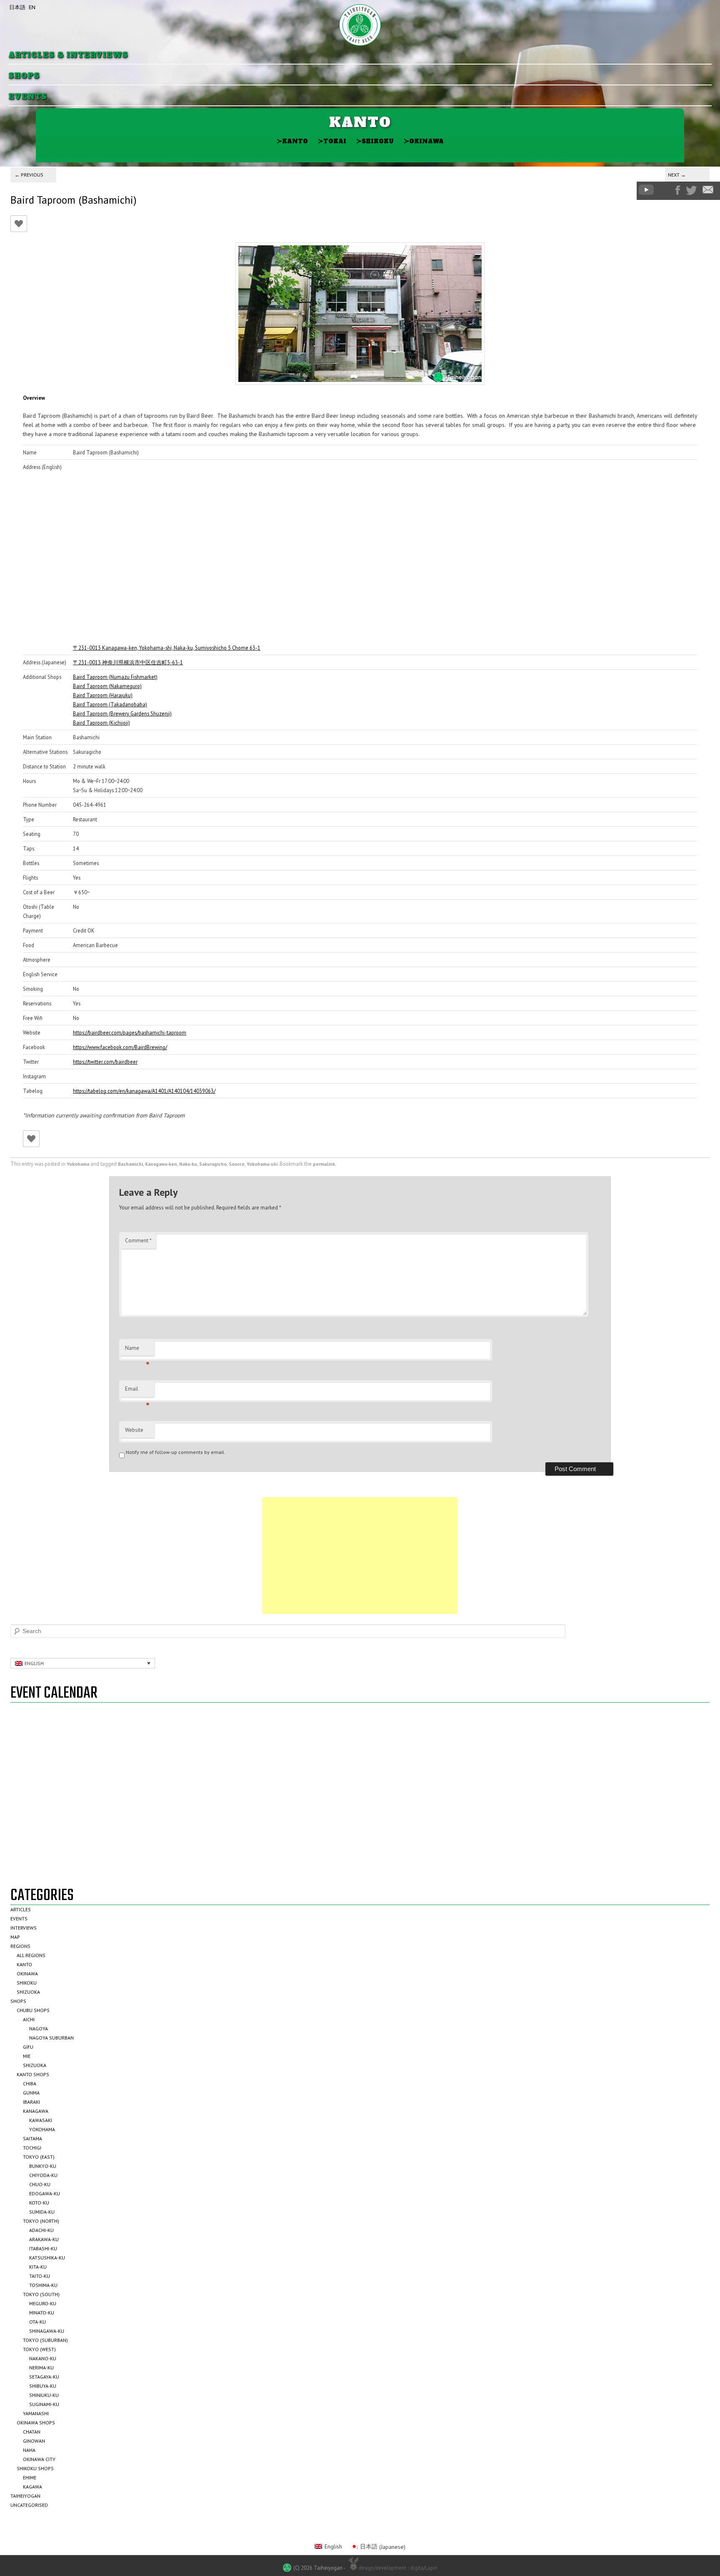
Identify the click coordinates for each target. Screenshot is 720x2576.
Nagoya (39, 2029)
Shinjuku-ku (44, 2395)
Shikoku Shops (35, 2468)
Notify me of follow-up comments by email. (176, 1452)
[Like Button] (19, 224)
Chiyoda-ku (43, 2175)
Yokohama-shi (262, 1164)
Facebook (678, 190)
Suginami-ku (44, 2404)
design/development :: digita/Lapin (398, 2568)
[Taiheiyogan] (360, 25)
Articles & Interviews (68, 55)
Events (28, 97)
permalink (324, 1164)
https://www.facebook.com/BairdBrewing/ (120, 1047)
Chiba (30, 2083)
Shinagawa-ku (47, 2331)
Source (237, 1164)
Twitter (691, 190)
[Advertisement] (360, 1556)
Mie (27, 2056)
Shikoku (375, 141)
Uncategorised (29, 2505)
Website (134, 1430)
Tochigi (32, 2148)
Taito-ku (40, 2276)
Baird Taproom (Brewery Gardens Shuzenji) (122, 713)
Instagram (665, 190)
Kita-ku (38, 2267)
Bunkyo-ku (43, 2166)
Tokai (332, 141)
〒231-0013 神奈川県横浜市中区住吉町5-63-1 (128, 662)
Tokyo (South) (41, 2294)
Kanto (292, 141)
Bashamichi (130, 1164)
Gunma (31, 2093)
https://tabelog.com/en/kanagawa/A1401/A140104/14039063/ (144, 1091)
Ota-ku (37, 2322)
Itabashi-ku (43, 2248)
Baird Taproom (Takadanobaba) (110, 704)
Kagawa (32, 2487)
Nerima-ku (41, 2368)
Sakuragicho (213, 1164)
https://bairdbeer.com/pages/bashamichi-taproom (130, 1032)
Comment (138, 1241)
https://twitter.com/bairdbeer (105, 1062)
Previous (29, 175)
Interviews (24, 1928)
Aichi (29, 2019)
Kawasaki (41, 2120)
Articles (21, 1909)
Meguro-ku (43, 2303)
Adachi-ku (41, 2230)
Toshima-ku (43, 2285)
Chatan (32, 2432)
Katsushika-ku (47, 2258)
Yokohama (78, 1164)
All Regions (31, 1955)
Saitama (32, 2138)
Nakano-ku (43, 2358)
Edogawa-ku (45, 2193)
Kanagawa (36, 2111)
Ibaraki (31, 2102)
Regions (20, 1946)
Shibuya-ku (43, 2386)
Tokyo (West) (39, 2349)
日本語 (17, 7)
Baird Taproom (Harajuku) (103, 695)
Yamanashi (36, 2413)
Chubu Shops (33, 2010)
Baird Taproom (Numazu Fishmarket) (115, 677)
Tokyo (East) (39, 2157)
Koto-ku (39, 2203)
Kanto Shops (33, 2074)
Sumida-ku (42, 2212)
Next (677, 175)
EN (32, 7)
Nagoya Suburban (51, 2038)
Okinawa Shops (36, 2423)
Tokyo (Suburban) (45, 2340)
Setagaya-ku (44, 2377)
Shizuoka (28, 1992)
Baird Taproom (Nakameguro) (107, 686)
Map (15, 1937)
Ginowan (34, 2441)
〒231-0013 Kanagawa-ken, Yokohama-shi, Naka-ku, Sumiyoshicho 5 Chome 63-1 (167, 648)
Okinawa (424, 141)
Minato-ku (42, 2313)
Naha (29, 2450)
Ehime (30, 2477)
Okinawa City (39, 2459)
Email (137, 1391)
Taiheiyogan (25, 2496)
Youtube (646, 190)
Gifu (28, 2047)
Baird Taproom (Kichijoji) (101, 723)
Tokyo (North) (41, 2221)
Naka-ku (188, 1164)
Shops (24, 76)
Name (137, 1350)
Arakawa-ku (44, 2239)
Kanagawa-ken (161, 1164)
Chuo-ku (40, 2184)
